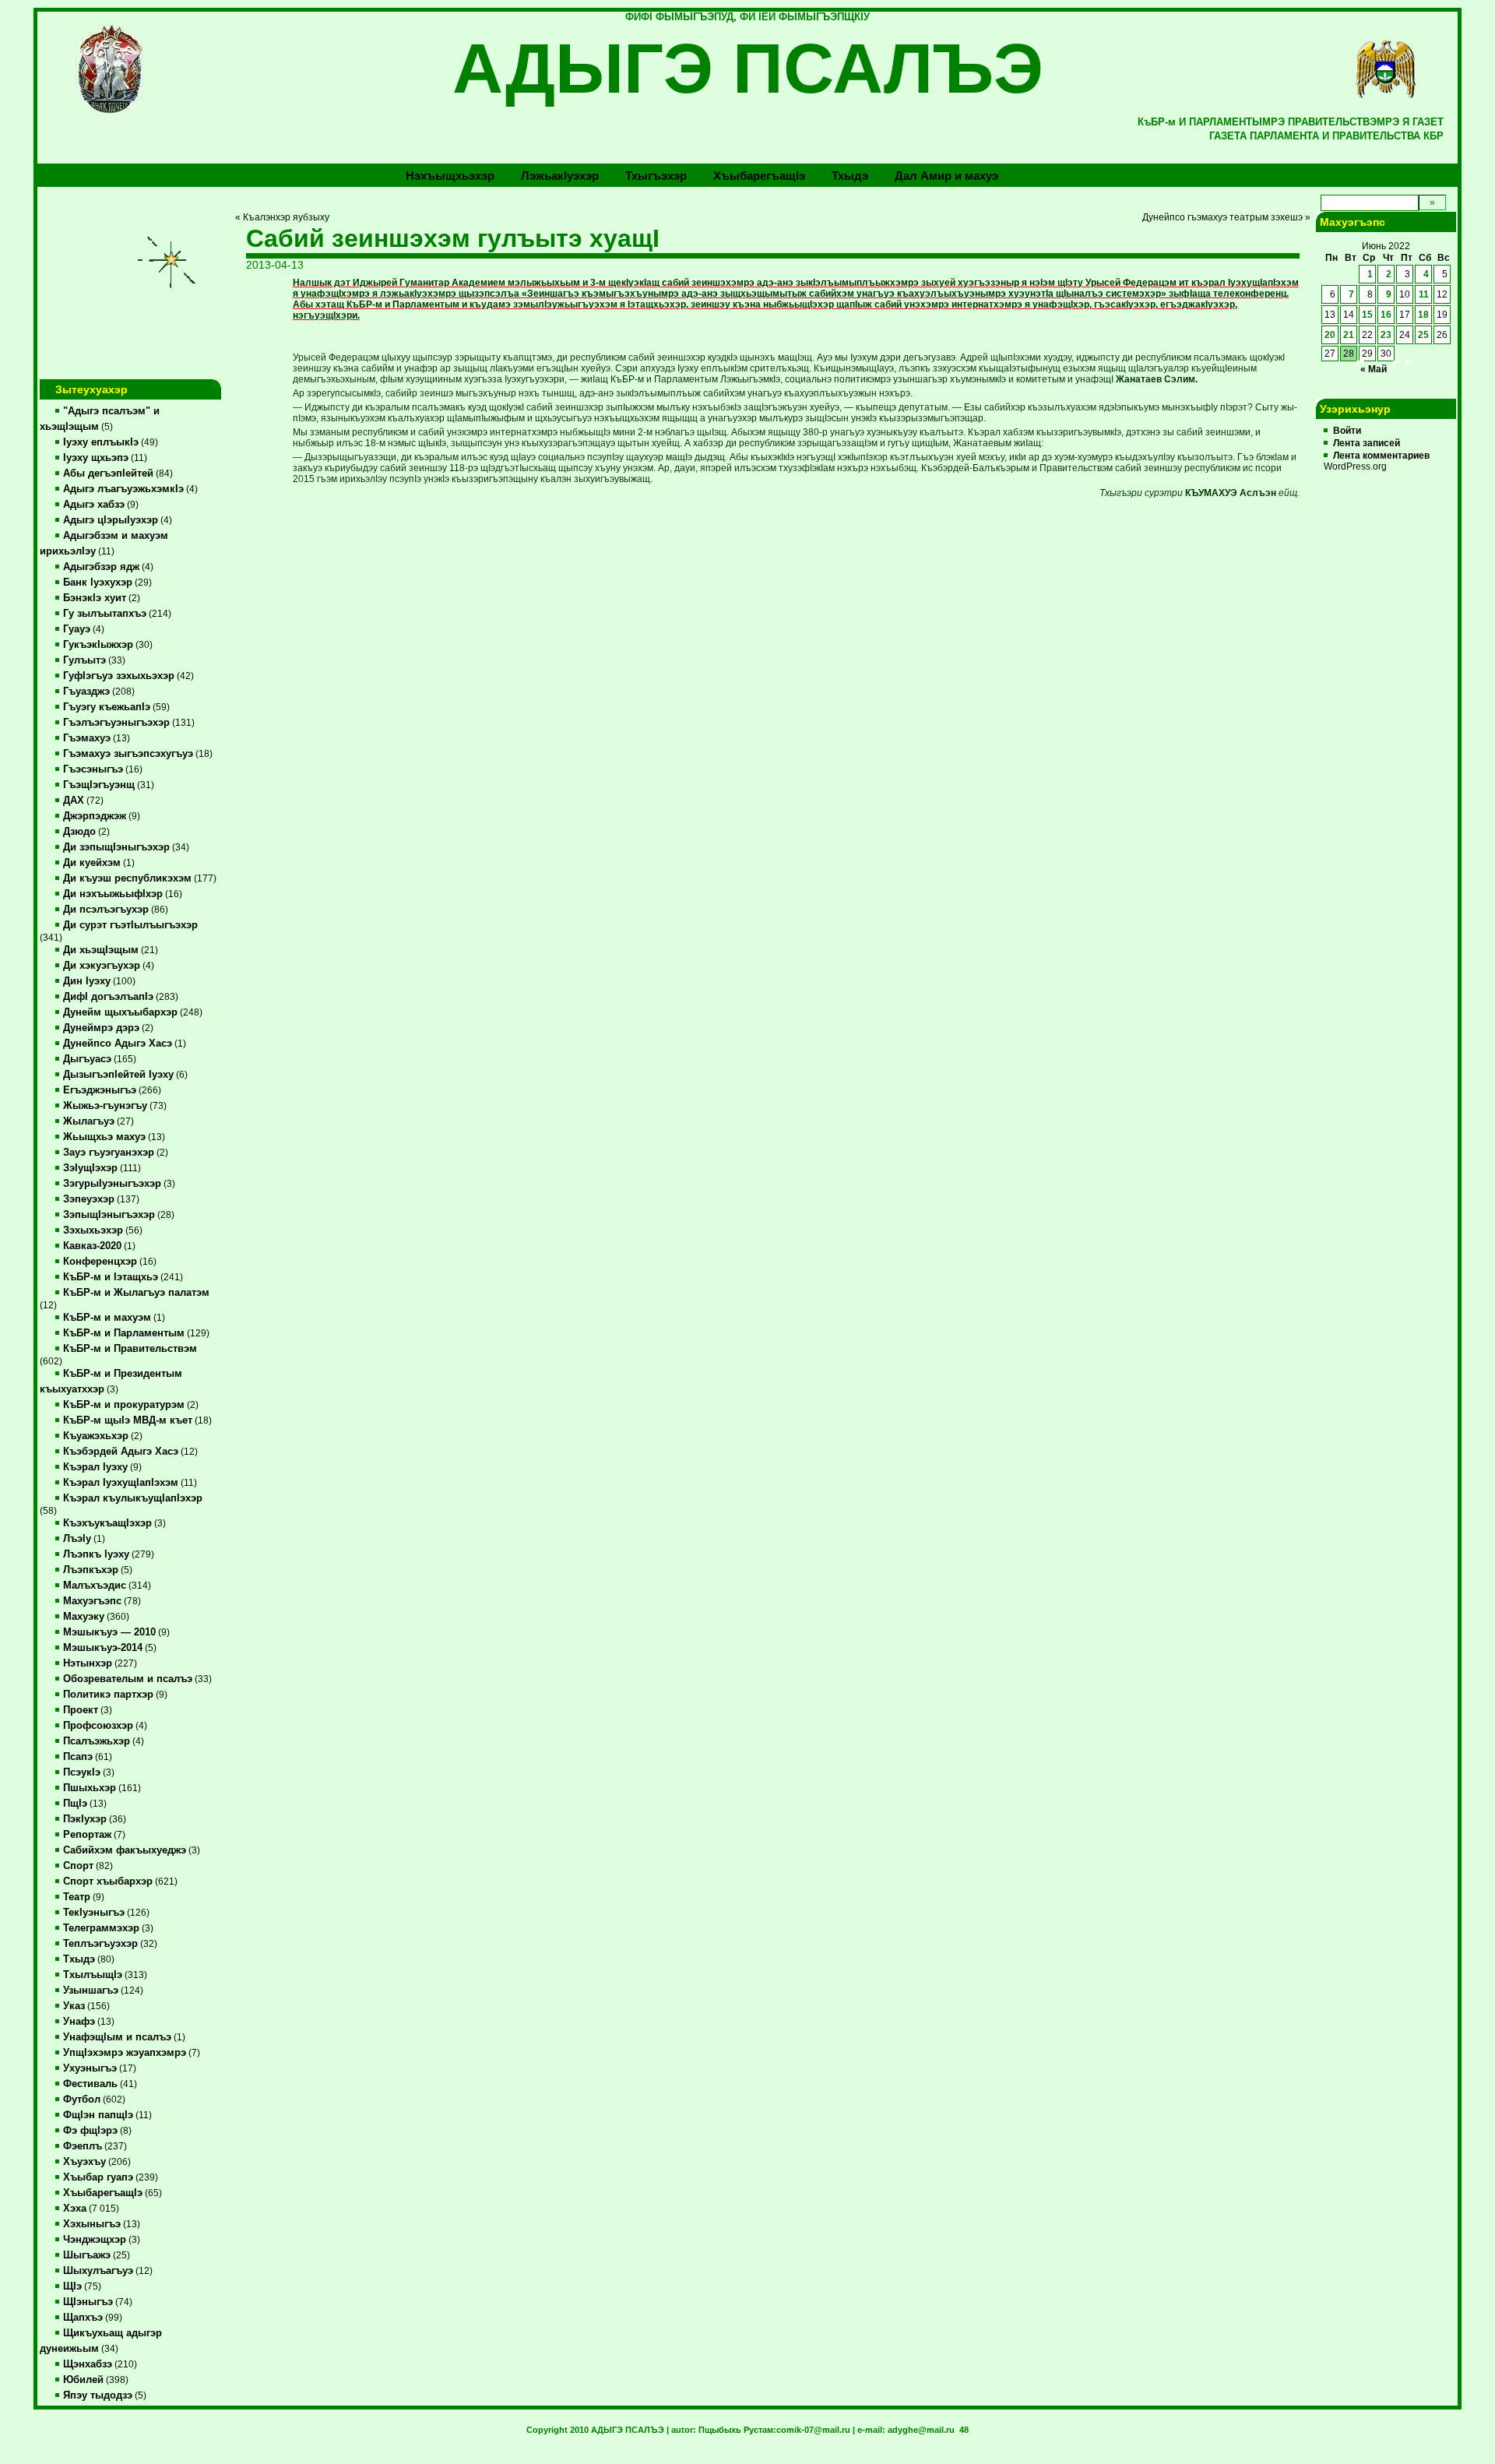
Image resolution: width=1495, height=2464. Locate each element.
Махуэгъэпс (92, 1601)
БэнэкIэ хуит (95, 598)
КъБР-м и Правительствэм (130, 1349)
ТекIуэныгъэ (94, 1913)
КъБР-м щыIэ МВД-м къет (128, 1420)
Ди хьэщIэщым (101, 950)
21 (1349, 335)
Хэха (75, 2209)
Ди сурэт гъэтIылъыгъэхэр (130, 925)
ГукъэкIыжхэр (98, 645)
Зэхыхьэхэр (93, 1230)
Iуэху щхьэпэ (96, 458)
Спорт (78, 1866)
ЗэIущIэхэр (90, 1168)
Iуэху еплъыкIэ (101, 442)
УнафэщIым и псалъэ (117, 2037)
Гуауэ (77, 629)
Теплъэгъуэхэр (100, 1944)
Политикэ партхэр (108, 1695)
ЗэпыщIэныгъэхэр (109, 1215)
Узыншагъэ (91, 1991)
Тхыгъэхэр (656, 176)
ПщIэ (75, 1804)
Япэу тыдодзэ (98, 2395)
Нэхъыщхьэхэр (450, 176)
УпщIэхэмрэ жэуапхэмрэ (125, 2053)
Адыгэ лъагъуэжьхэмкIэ (123, 489)
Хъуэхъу (84, 2162)
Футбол (82, 2100)
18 (1423, 315)
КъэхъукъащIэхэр (107, 1523)
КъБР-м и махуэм (107, 1318)
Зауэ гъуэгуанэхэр (109, 1153)
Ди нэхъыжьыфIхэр (113, 894)
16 (1386, 315)
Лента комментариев (1381, 456)
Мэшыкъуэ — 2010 (109, 1632)
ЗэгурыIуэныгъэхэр (112, 1184)
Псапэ (78, 1757)
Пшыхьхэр (90, 1788)
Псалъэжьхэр (97, 1741)
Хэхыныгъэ (92, 2224)
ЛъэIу (77, 1539)
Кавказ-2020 (92, 1246)
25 (1423, 335)
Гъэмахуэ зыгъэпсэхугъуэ (128, 754)
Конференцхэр (100, 1262)
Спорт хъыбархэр (108, 1881)
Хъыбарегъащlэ (759, 176)
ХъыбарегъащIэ (103, 2193)
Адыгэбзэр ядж (101, 567)
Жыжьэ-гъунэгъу (105, 1106)
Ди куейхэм (92, 863)
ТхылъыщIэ (93, 1975)
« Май (1374, 369)
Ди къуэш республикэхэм (127, 878)
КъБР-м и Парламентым (124, 1333)
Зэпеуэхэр (89, 1199)
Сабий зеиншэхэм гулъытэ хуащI (453, 238)
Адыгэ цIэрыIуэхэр (111, 520)
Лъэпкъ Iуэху (96, 1554)
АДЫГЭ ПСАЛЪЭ (748, 69)
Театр (77, 1897)
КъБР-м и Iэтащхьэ (111, 1277)
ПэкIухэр (85, 1819)
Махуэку (84, 1617)
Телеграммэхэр (101, 1928)
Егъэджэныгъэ (100, 1090)
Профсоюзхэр (98, 1726)
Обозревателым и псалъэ (128, 1679)
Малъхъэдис (95, 1586)
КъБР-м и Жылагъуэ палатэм (136, 1293)
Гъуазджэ (86, 692)
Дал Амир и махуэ (946, 176)
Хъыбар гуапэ (98, 2177)
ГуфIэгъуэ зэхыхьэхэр (119, 676)
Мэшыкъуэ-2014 (103, 1648)
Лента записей (1367, 443)
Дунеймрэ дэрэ (101, 1028)
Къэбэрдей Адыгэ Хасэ (121, 1452)
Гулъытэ (84, 660)
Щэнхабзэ (88, 2364)
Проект (81, 1710)
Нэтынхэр (88, 1663)
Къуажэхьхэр (96, 1436)
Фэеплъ (83, 2146)
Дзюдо (79, 832)
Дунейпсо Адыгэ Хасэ (118, 1044)
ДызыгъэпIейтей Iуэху (118, 1075)
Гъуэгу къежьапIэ (107, 707)
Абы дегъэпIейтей (108, 473)
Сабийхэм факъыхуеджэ (125, 1850)
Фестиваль (90, 2084)
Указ (74, 2006)
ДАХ (74, 801)
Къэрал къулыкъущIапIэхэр (133, 1498)
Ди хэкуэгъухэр (102, 966)
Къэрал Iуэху (95, 1467)
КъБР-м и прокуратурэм (124, 1405)
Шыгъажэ (87, 2255)
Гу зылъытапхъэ (105, 614)
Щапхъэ (83, 2318)
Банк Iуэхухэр (98, 583)
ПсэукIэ (82, 1772)
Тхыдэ (850, 176)
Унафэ (79, 2022)
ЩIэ (72, 2286)
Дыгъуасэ (87, 1059)
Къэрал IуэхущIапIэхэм (121, 1483)
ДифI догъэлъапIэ (108, 997)
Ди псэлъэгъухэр (106, 910)
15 (1367, 315)
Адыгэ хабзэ (94, 505)
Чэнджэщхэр (95, 2240)
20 (1330, 335)
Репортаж (87, 1835)
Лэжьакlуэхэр (560, 176)
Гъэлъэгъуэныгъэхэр (116, 723)
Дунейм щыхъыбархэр (120, 1012)
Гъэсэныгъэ (93, 769)
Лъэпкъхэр (91, 1570)
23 (1386, 335)
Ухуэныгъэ (90, 2068)
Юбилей (83, 2380)
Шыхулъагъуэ (98, 2271)
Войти (1347, 431)
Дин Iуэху (87, 981)
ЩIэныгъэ (88, 2302)
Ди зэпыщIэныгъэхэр (116, 847)
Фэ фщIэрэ (90, 2131)
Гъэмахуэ (87, 738)
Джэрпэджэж (95, 816)
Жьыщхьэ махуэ (104, 1137)
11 (1424, 294)
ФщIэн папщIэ (98, 2115)
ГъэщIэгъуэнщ (99, 785)
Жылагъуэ (89, 1121)
